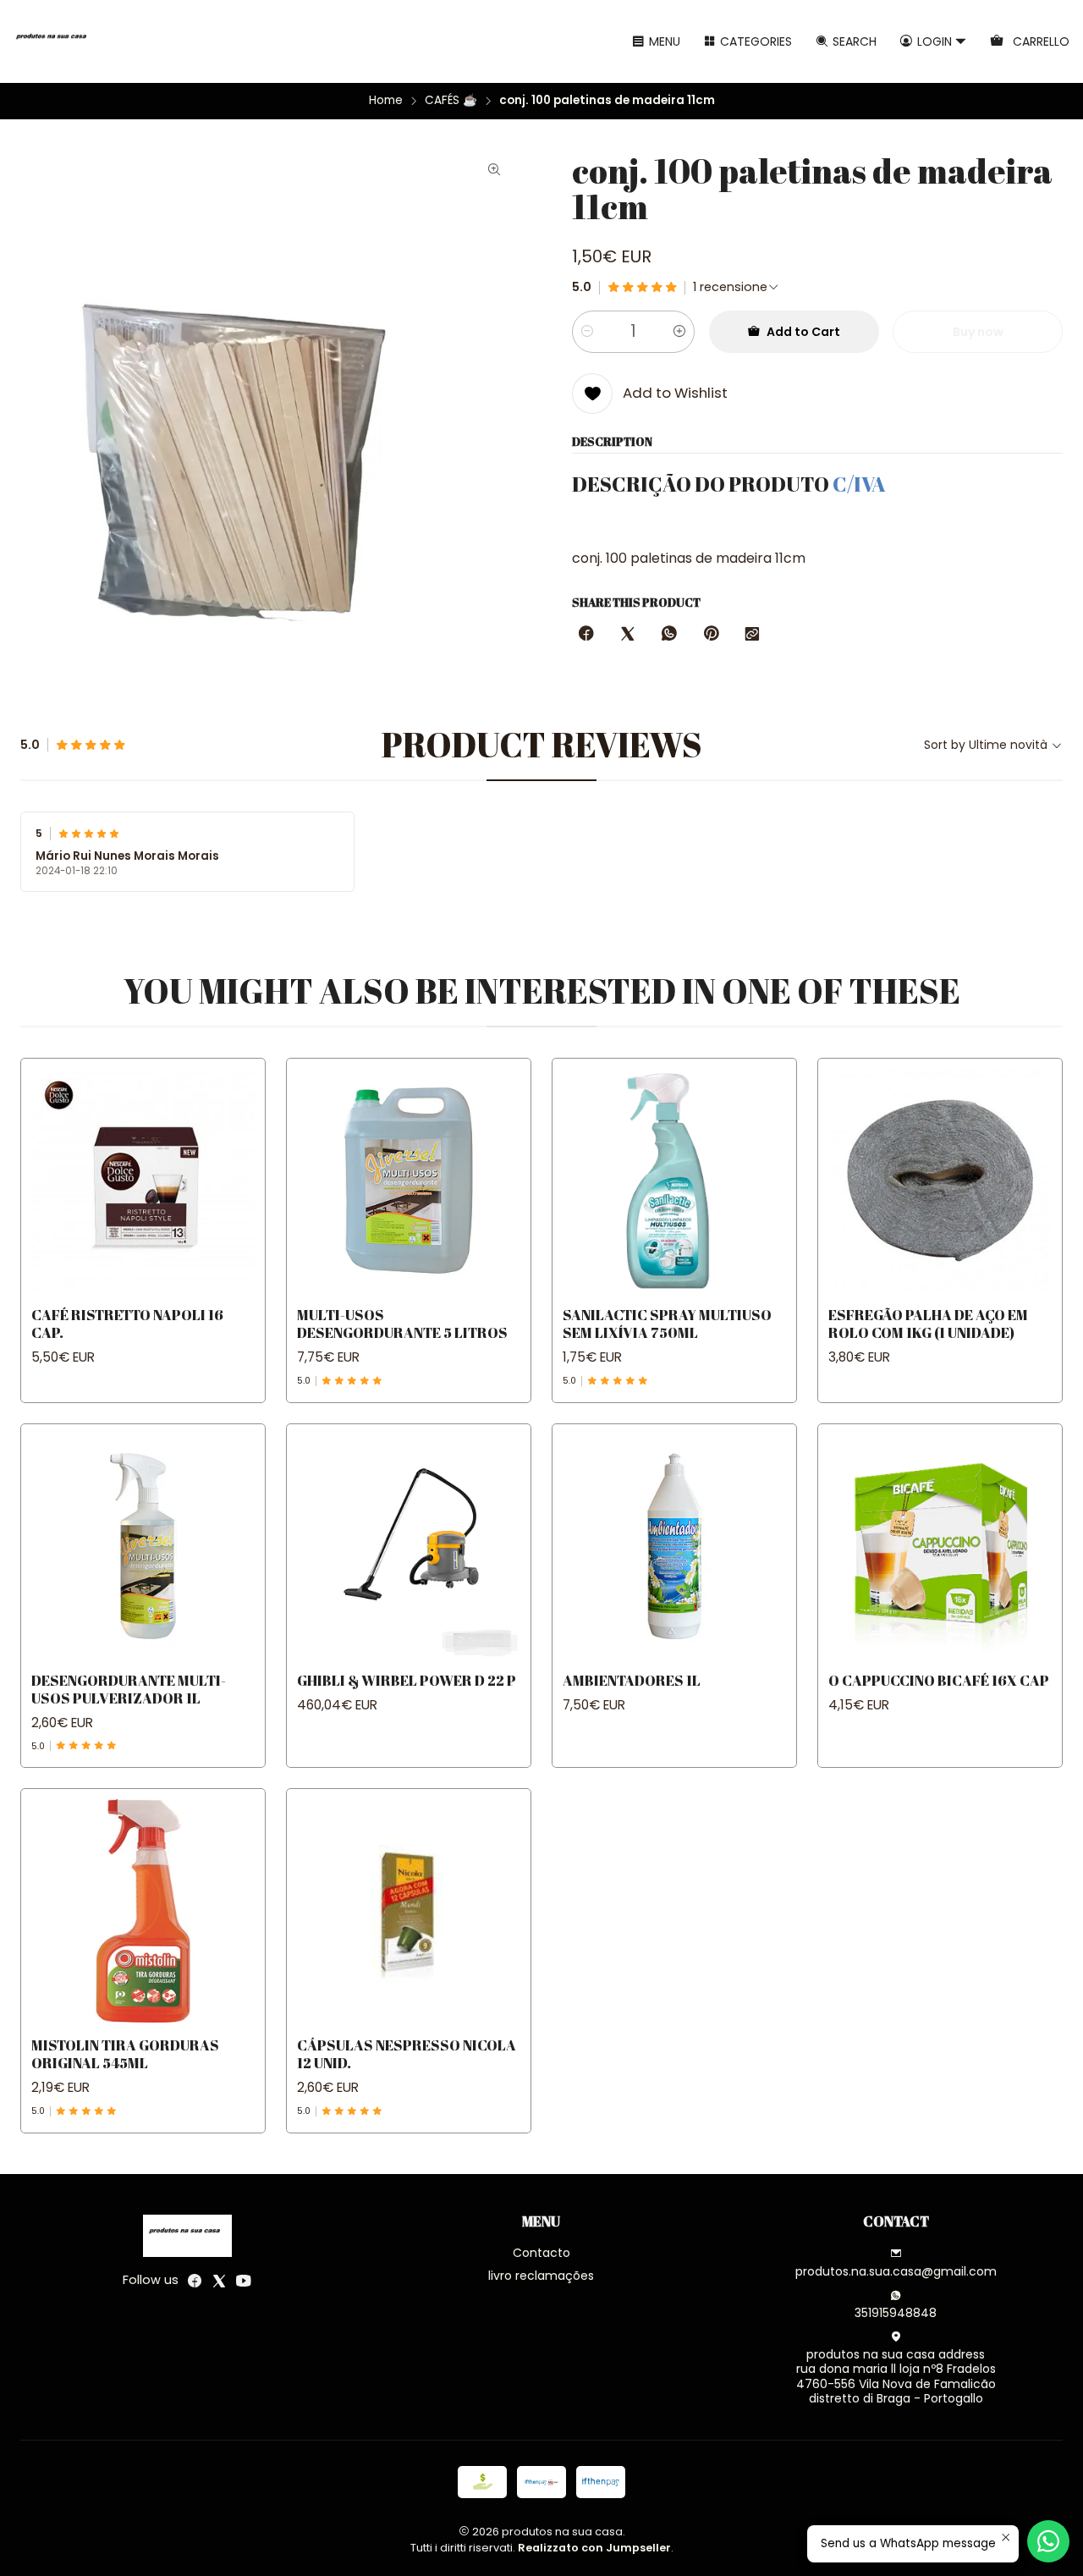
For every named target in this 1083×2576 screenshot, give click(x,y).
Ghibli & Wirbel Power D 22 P (407, 1680)
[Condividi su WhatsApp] (669, 635)
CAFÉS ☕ (451, 101)
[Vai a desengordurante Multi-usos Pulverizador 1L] (143, 1546)
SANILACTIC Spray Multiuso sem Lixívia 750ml (667, 1324)
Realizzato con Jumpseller (594, 2548)
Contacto (541, 2253)
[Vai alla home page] (54, 41)
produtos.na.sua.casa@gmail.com (896, 2271)
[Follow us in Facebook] (195, 2281)
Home (386, 101)
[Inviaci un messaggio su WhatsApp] (1048, 2541)
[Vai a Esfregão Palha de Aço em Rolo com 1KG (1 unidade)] (940, 1181)
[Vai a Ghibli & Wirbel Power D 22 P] (409, 1546)
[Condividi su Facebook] (586, 635)
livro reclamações (541, 2276)
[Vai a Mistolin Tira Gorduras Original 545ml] (143, 1911)
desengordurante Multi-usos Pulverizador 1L (129, 1689)
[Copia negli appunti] (752, 635)
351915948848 (896, 2313)
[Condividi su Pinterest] (711, 635)
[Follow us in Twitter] (219, 2281)
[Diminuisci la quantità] (587, 332)
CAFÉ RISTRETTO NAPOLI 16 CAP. (127, 1324)
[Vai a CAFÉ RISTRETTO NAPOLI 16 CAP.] (143, 1181)
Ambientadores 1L (632, 1680)
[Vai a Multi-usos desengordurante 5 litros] (409, 1181)
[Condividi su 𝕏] (628, 635)
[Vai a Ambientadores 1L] (674, 1546)
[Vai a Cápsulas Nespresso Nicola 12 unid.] (409, 1911)
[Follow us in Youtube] (244, 2281)
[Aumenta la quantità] (679, 332)
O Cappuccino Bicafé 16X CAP (939, 1680)
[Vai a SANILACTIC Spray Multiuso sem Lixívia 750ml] (674, 1181)
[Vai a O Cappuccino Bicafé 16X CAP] (940, 1546)
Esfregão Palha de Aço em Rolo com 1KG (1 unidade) (928, 1324)
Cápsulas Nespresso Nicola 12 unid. (407, 2054)
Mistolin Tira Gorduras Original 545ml (125, 2054)
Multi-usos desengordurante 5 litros (402, 1324)
